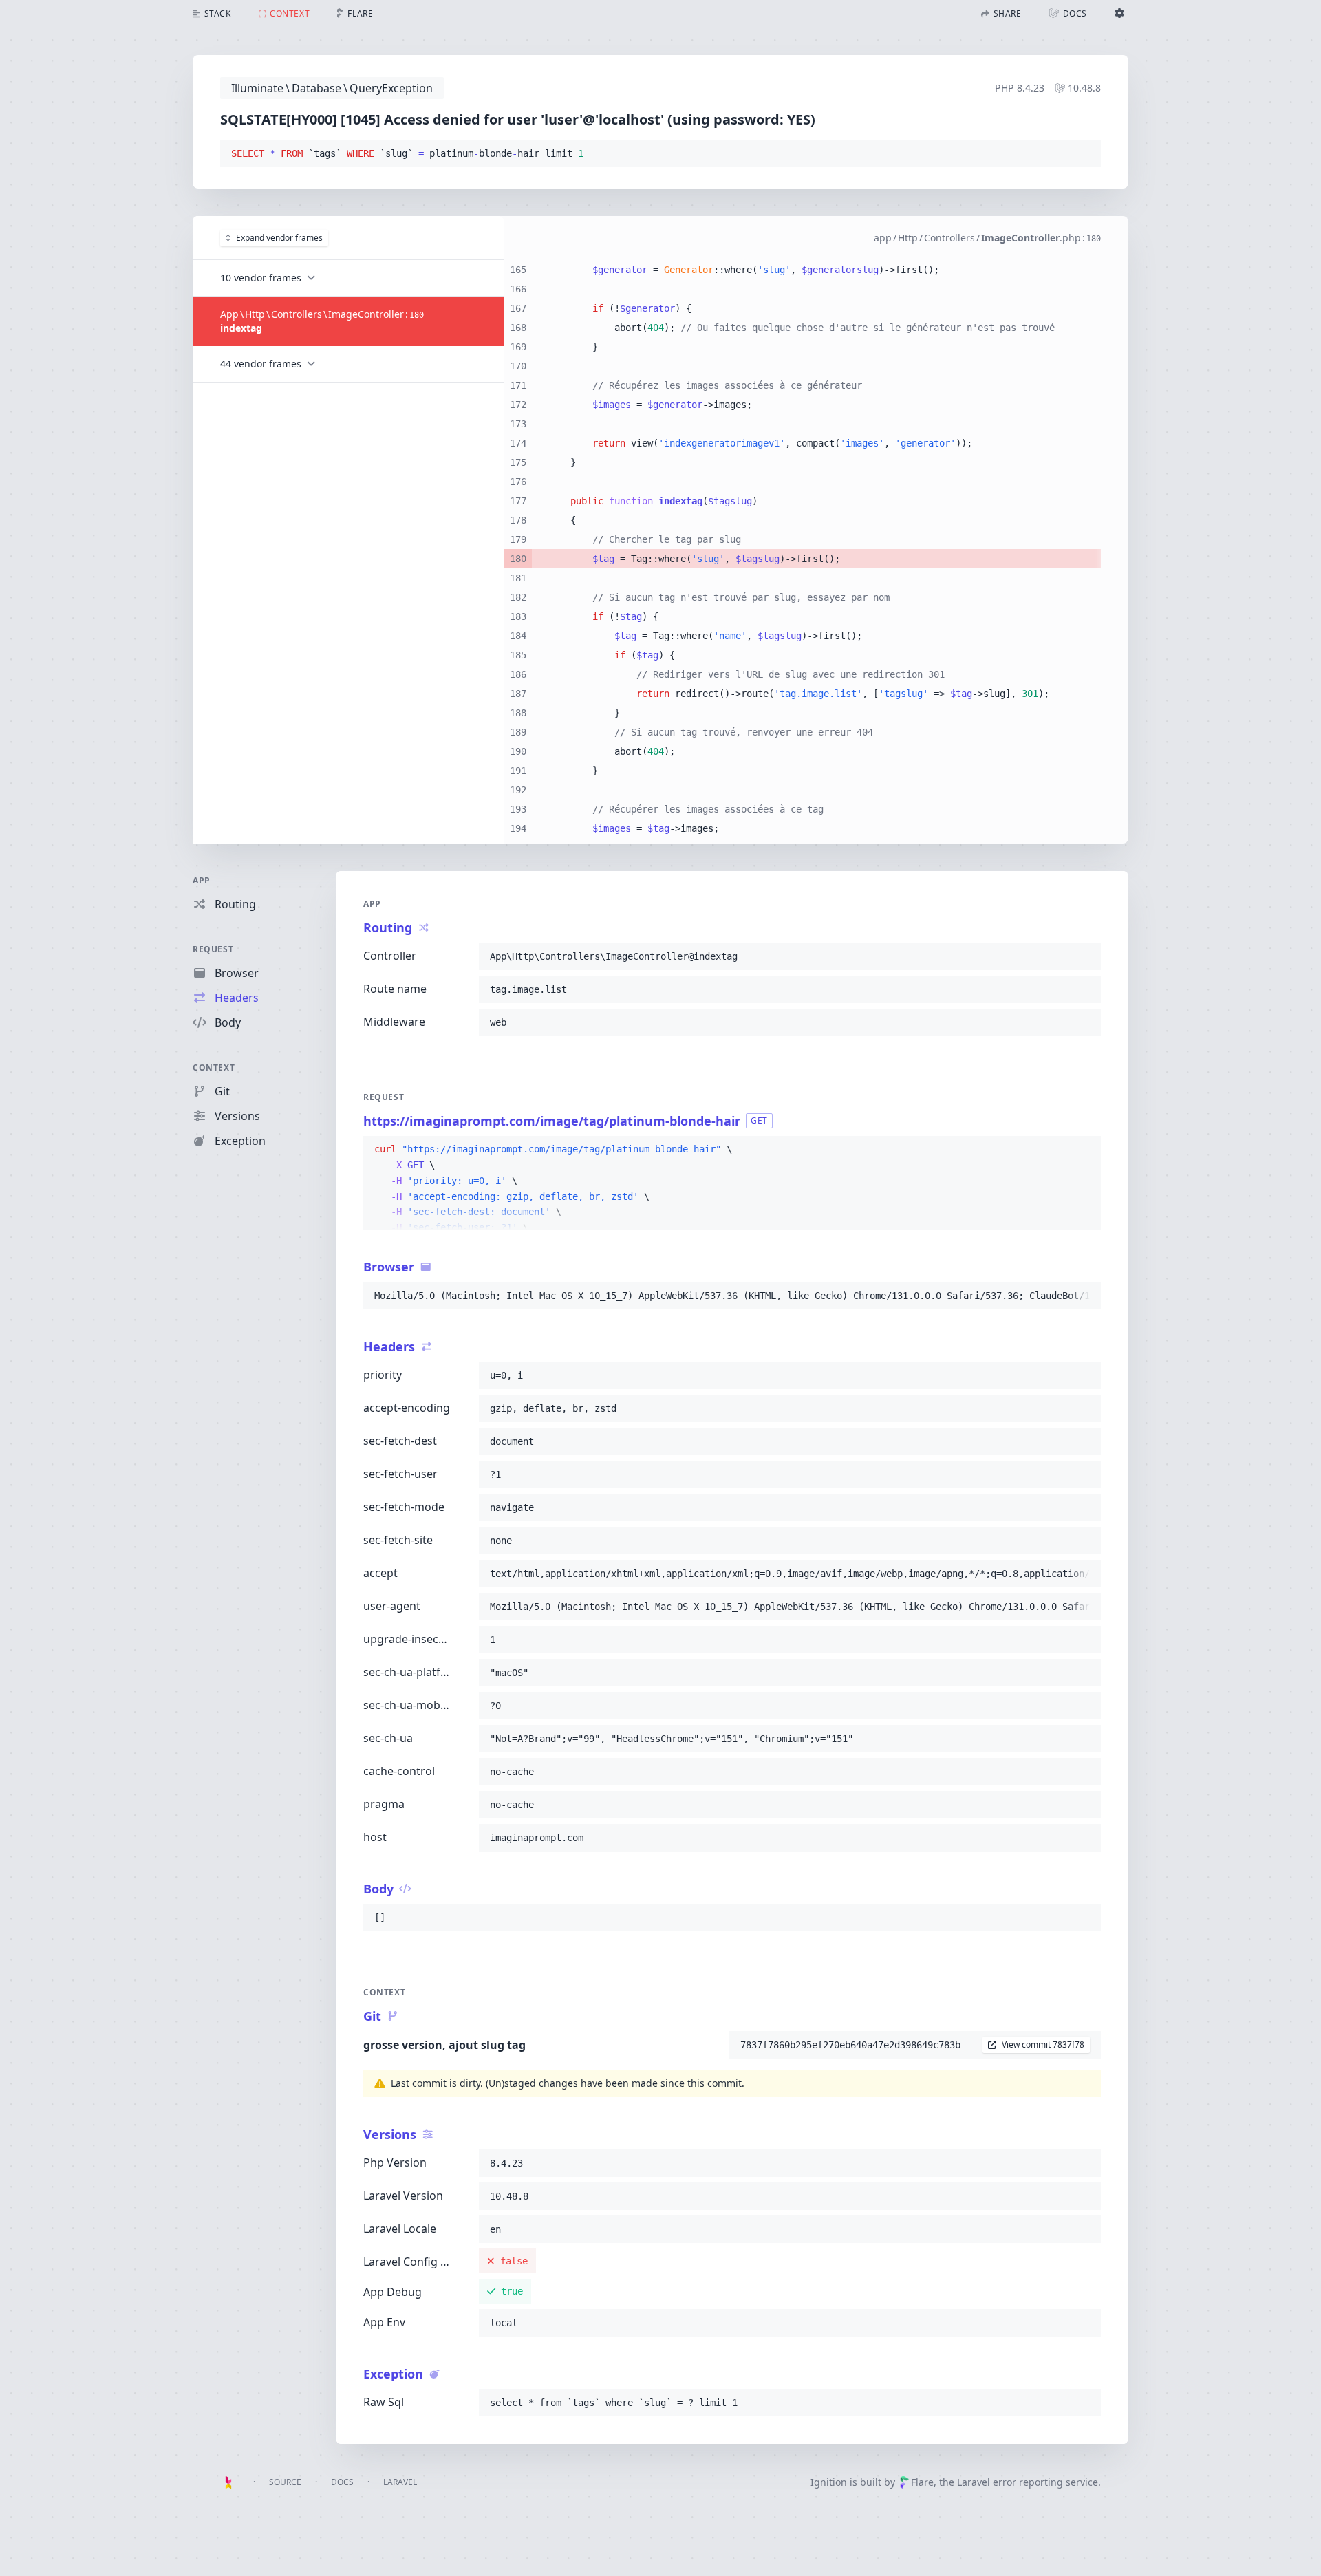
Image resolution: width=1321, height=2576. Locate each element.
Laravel (400, 2482)
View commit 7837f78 (1043, 2044)
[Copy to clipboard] (1084, 154)
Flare (922, 2482)
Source (285, 2482)
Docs (342, 2482)
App (202, 880)
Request (213, 949)
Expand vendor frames (279, 238)
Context (214, 1067)
